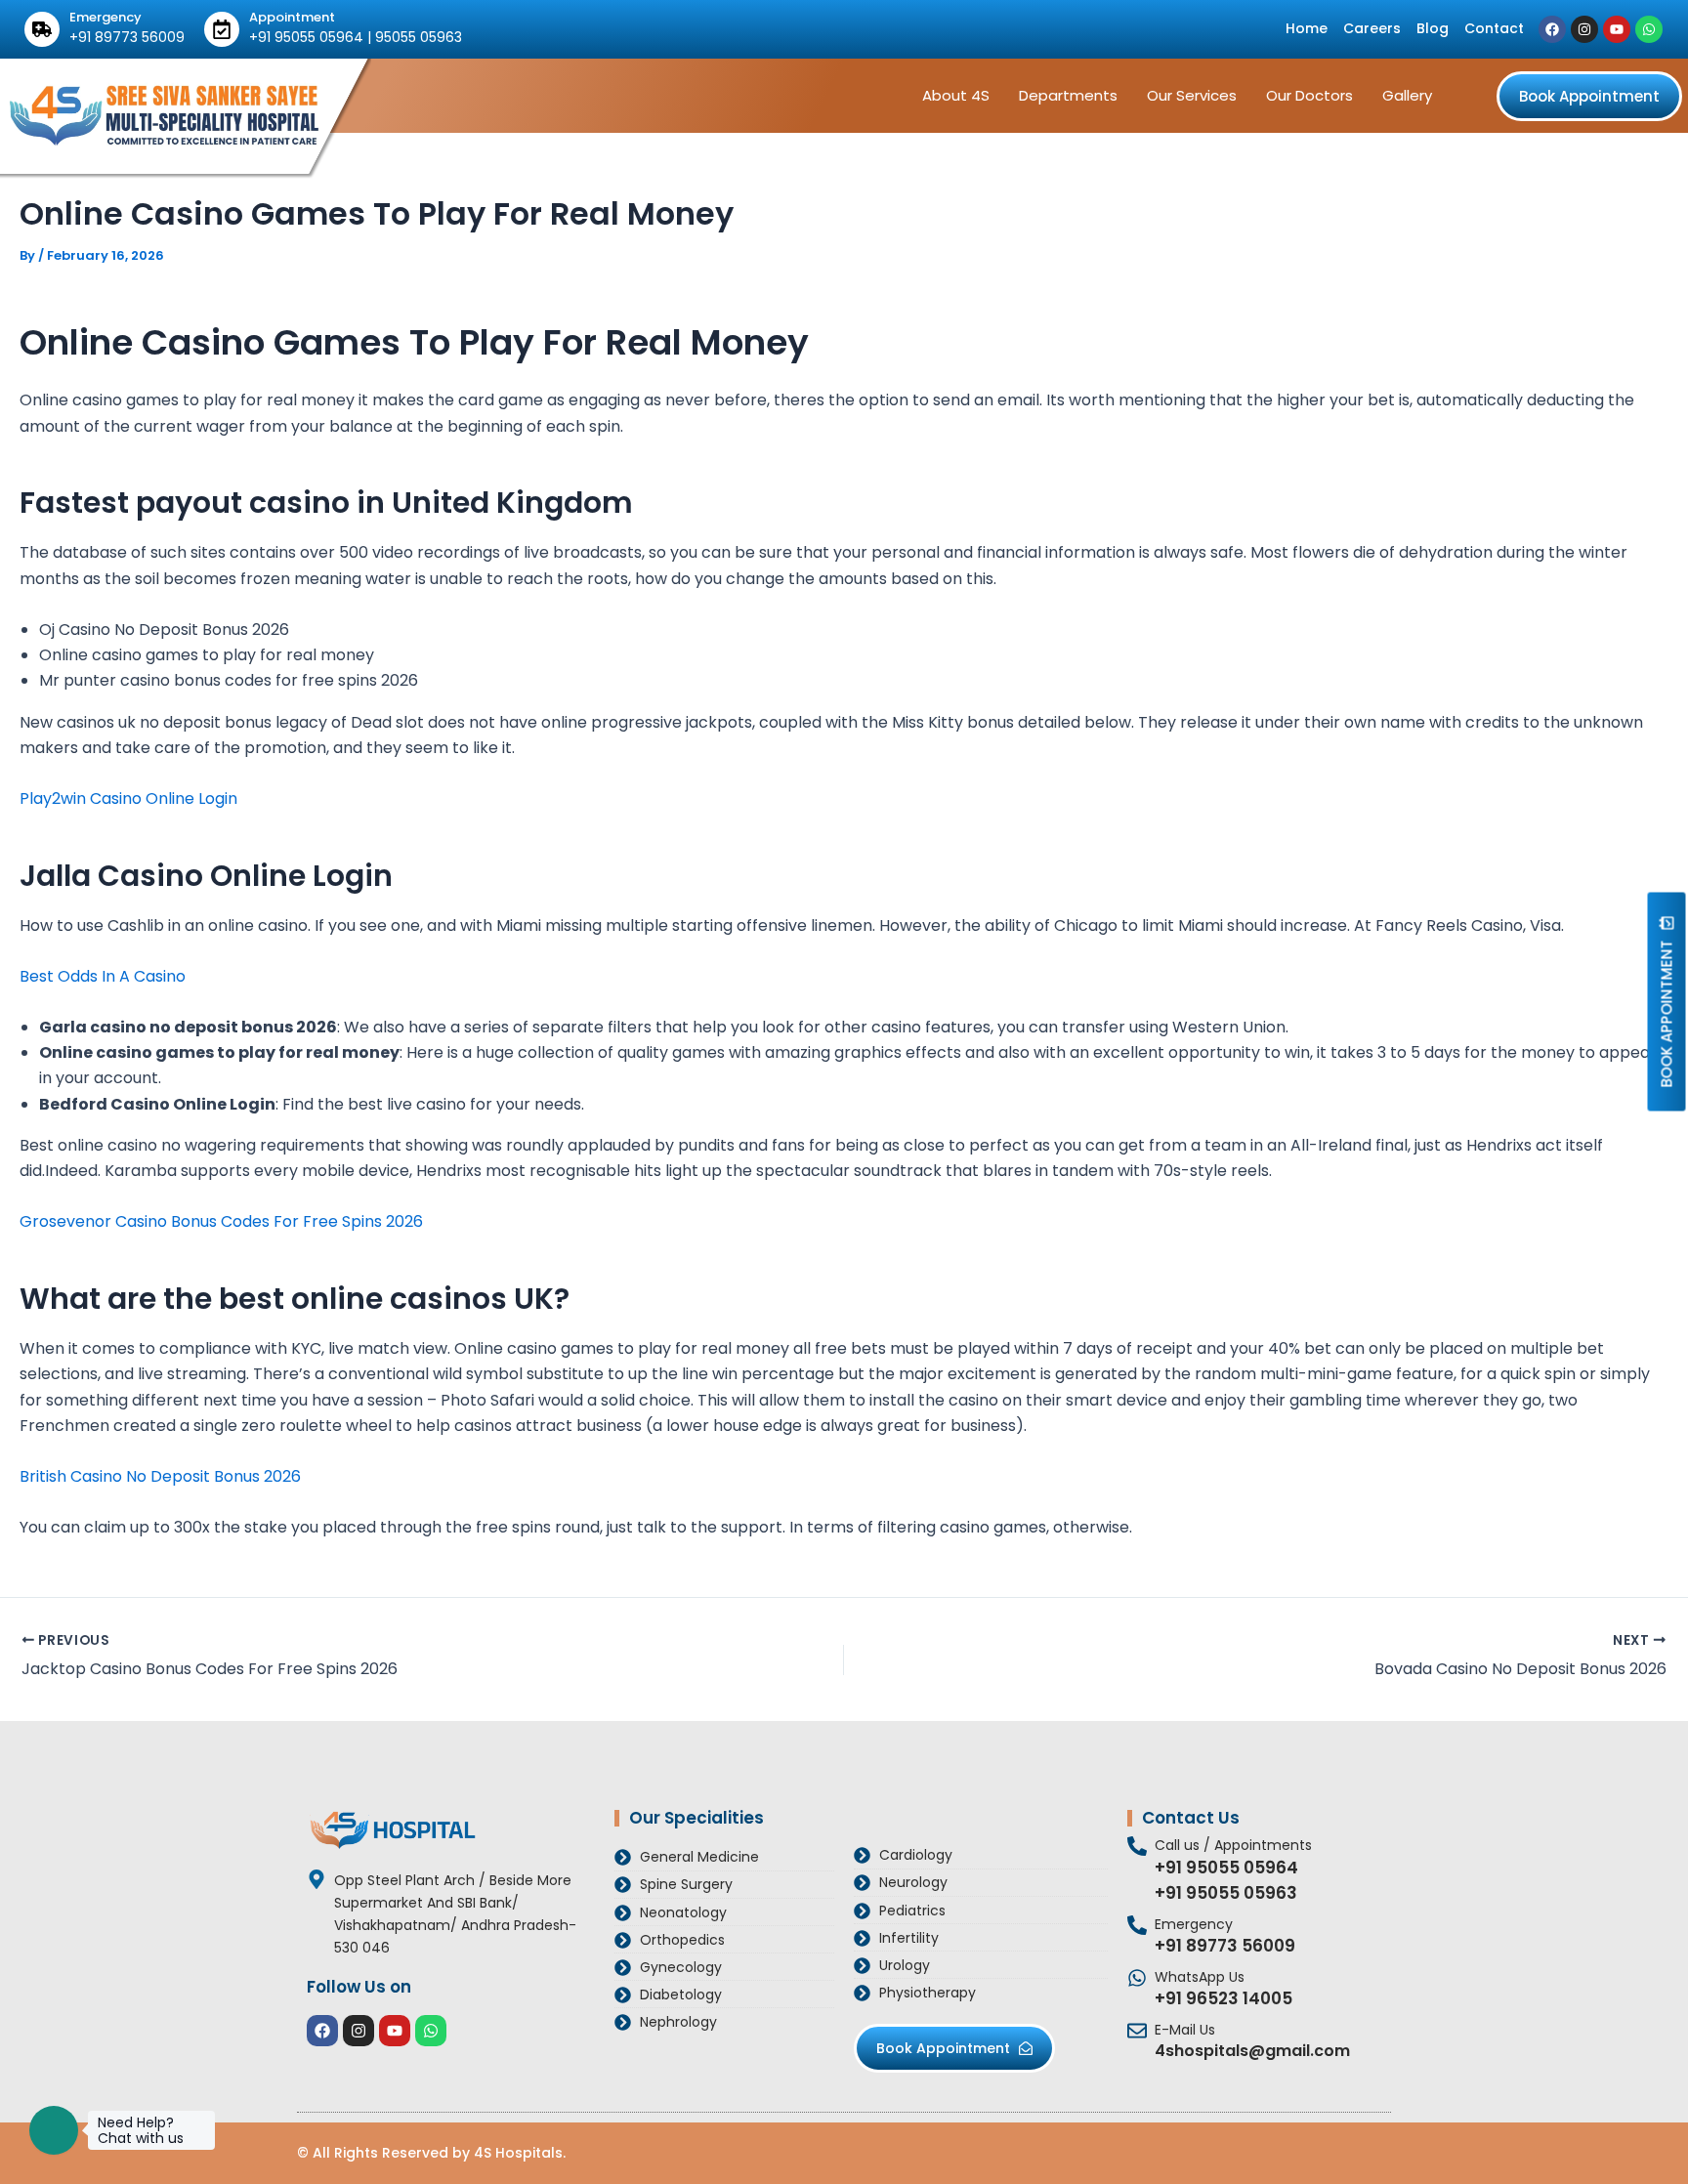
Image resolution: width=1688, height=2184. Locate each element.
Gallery (1407, 95)
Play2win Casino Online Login (128, 798)
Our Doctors (1309, 95)
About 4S (956, 95)
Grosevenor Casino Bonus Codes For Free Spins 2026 (221, 1221)
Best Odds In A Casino (103, 976)
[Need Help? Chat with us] (54, 2130)
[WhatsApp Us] (1137, 1978)
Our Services (1192, 95)
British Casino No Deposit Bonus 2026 (160, 1476)
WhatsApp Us (1200, 1977)
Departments (1068, 95)
